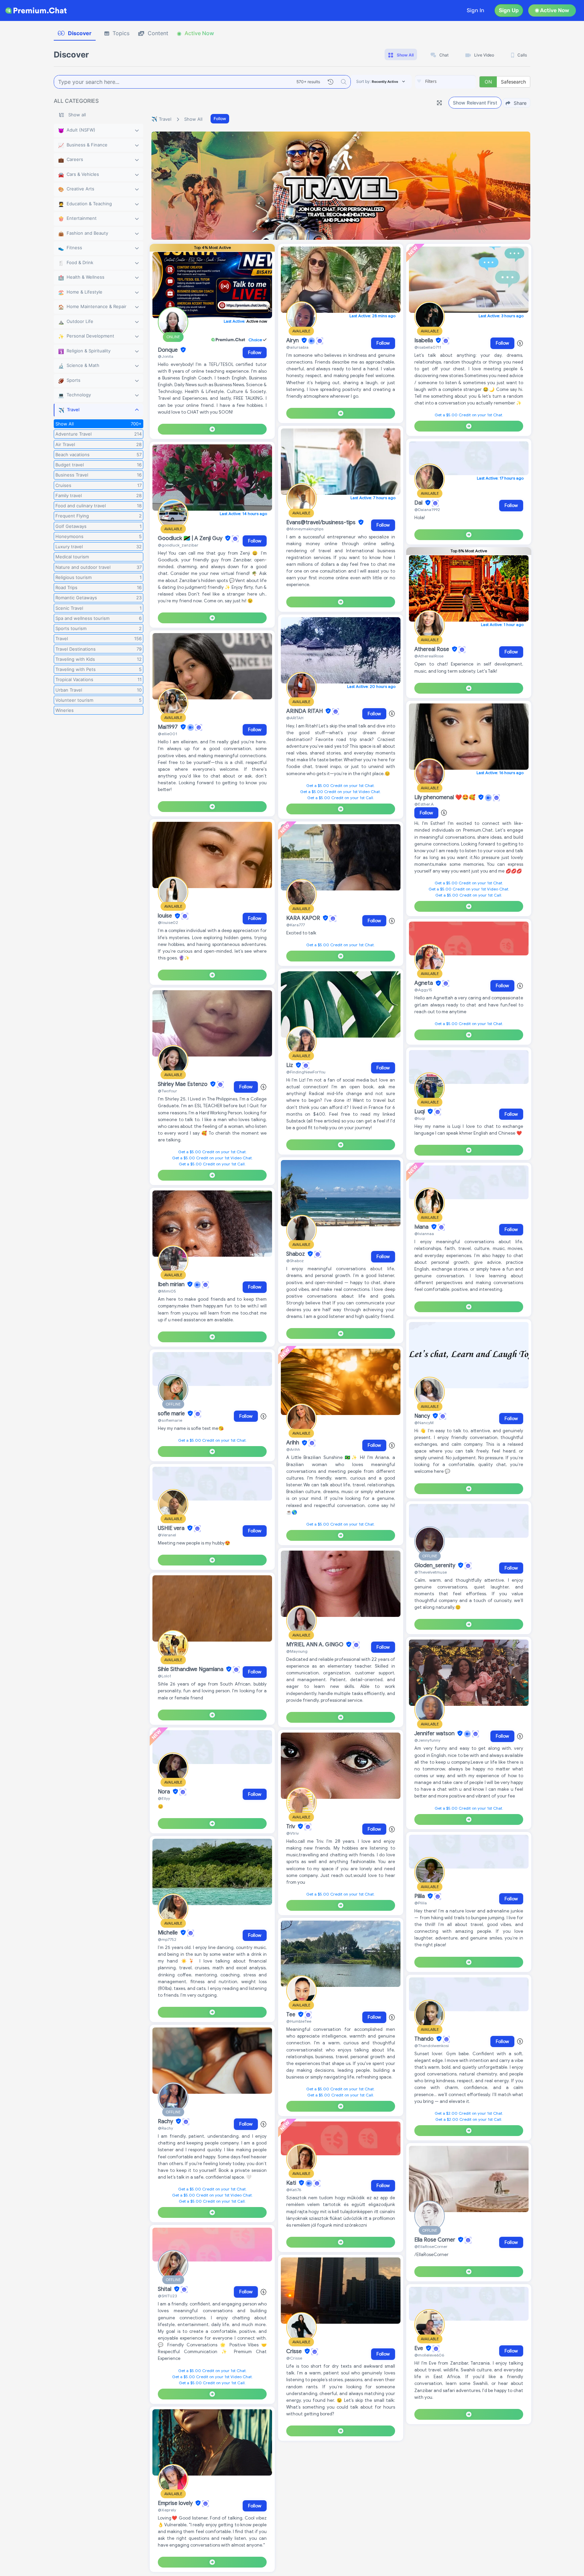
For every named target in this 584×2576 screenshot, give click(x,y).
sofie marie (172, 1414)
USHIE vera (172, 1528)
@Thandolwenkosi (432, 2046)
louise (166, 916)
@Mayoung (297, 1651)
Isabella (424, 341)
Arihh (293, 1443)
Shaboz (296, 1254)
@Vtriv (293, 1833)
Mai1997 (168, 727)
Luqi (420, 1112)
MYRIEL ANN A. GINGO (315, 1645)
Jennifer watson (435, 1734)
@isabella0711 (428, 347)
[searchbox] (456, 82)
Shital (165, 2289)
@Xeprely (167, 2510)
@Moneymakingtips (305, 529)
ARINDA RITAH (305, 711)
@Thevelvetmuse (431, 1572)
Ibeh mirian (172, 1284)
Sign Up (509, 10)
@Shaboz (295, 1261)
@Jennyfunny (427, 1740)
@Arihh (293, 1449)
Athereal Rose (432, 649)
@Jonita (166, 356)
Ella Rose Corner (435, 2240)
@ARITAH (295, 718)
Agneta (424, 983)
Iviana (422, 1227)
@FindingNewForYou (306, 1072)
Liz (290, 1065)
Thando (425, 2039)
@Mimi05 (167, 1291)
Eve (419, 2348)
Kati (292, 2183)
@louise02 (168, 922)
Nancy (423, 1416)
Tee (291, 2015)
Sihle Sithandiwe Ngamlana (191, 1669)
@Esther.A (424, 804)
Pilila (420, 1896)
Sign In (476, 10)
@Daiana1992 (427, 509)
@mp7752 (167, 1939)
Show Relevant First (475, 103)
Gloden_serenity (435, 1565)
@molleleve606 (429, 2355)
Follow (220, 119)
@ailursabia (297, 347)
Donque (168, 350)
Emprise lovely (176, 2503)
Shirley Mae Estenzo (183, 1084)
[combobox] (445, 82)
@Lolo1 (164, 1676)
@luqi (420, 1118)
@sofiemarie (170, 1420)
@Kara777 (296, 925)
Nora (165, 1792)
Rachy (166, 2121)
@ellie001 (167, 734)
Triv (291, 1827)
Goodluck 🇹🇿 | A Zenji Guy (191, 538)
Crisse (295, 2351)
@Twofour (167, 1091)
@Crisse (294, 2358)
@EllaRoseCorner (431, 2246)
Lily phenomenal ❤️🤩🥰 (446, 797)
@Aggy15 (423, 990)
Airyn (293, 341)
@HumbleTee (299, 2021)
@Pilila (421, 1903)
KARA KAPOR (304, 918)
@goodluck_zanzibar (178, 545)
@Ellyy (164, 1798)
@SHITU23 (167, 2296)
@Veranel (167, 1535)
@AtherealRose (429, 656)
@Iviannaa (424, 1234)
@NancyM (424, 1423)
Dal (419, 503)
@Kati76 (294, 2190)
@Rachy (165, 2128)
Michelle (168, 1933)
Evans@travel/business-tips (322, 523)
